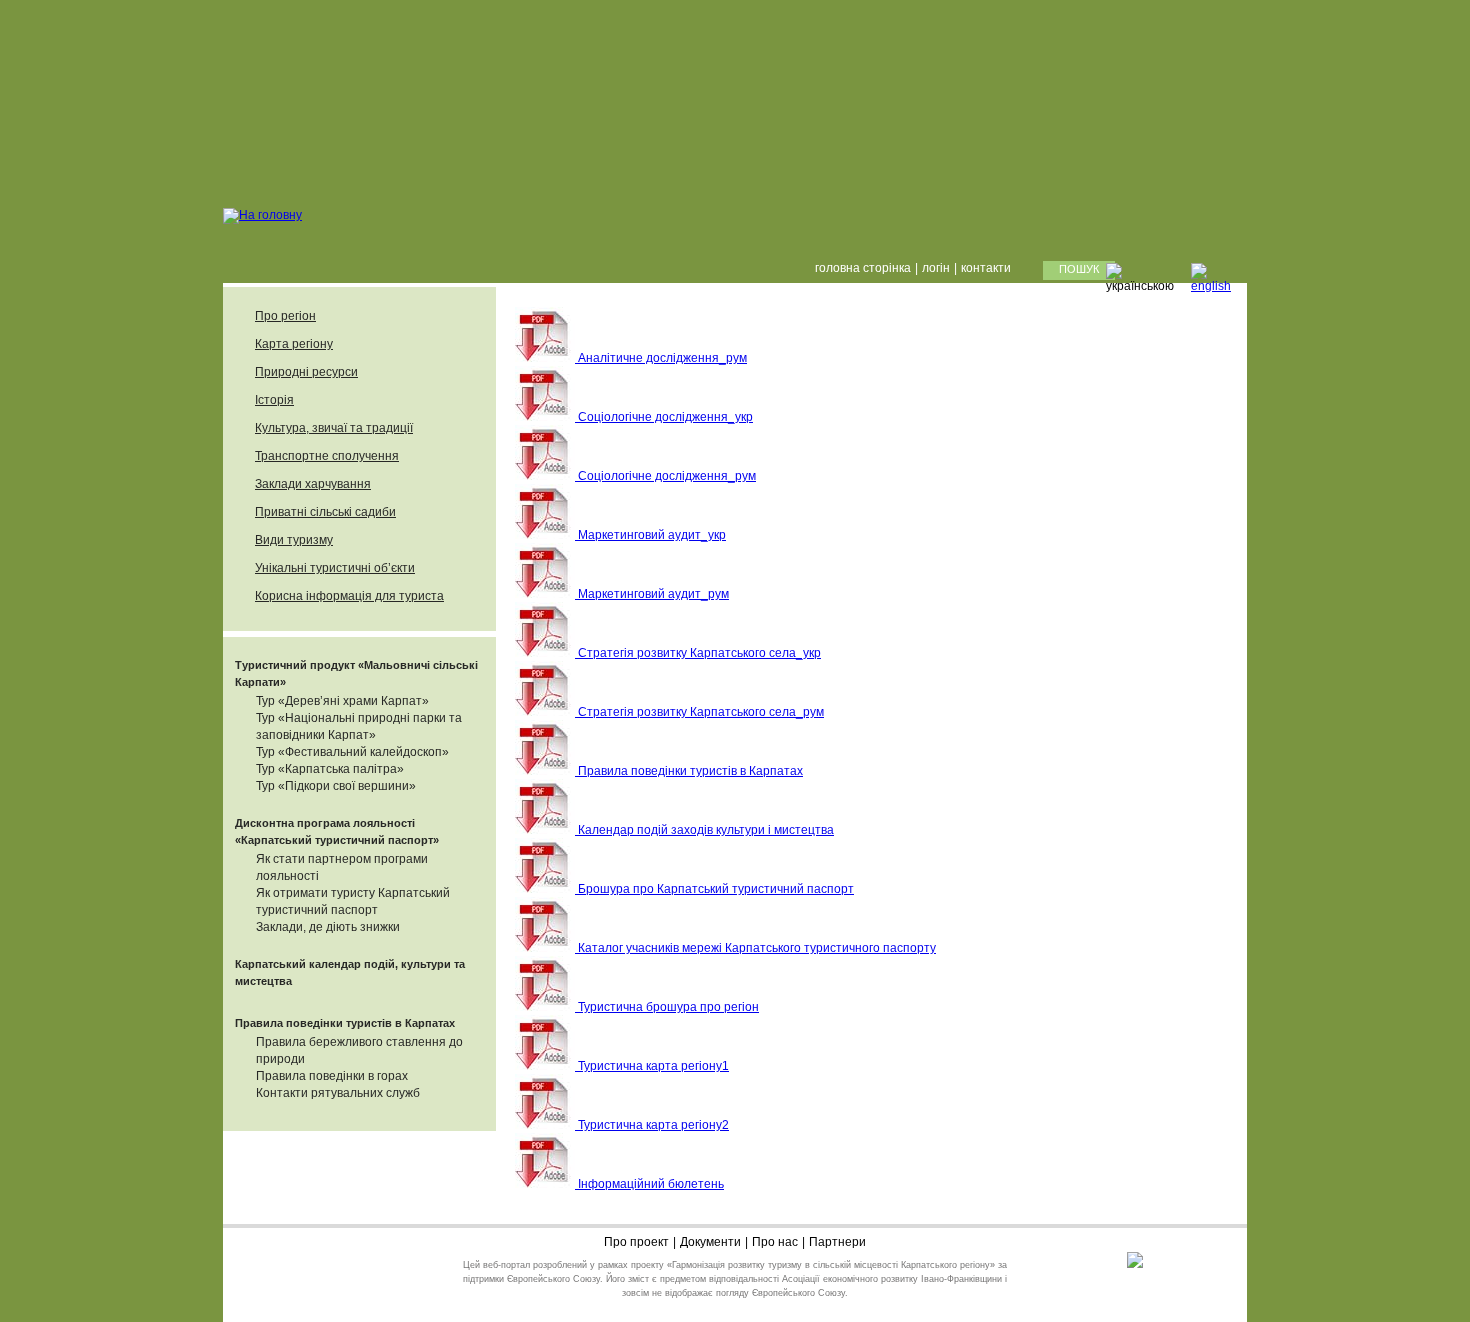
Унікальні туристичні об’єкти (335, 568)
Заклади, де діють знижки (328, 927)
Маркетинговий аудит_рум (652, 594)
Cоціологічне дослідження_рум (665, 476)
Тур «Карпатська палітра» (330, 769)
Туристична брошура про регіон (667, 1007)
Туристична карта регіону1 (652, 1066)
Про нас (775, 1242)
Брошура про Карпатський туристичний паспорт (714, 889)
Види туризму (294, 540)
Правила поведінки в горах (332, 1076)
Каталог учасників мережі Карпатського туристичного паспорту (755, 948)
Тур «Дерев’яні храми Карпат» (342, 701)
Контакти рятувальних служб (338, 1093)
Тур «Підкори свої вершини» (336, 786)
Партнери (837, 1242)
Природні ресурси (306, 372)
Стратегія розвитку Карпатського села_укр (698, 653)
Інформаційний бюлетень (649, 1184)
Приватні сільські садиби (325, 512)
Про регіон (285, 316)
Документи (710, 1242)
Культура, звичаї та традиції (334, 428)
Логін (936, 268)
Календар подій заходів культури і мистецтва (704, 830)
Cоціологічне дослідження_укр (664, 417)
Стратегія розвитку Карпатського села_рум (699, 712)
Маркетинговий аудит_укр (650, 535)
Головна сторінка (863, 268)
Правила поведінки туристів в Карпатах (345, 1023)
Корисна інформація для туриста (349, 596)
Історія (274, 400)
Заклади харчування (313, 484)
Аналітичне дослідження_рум (661, 358)
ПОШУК (1079, 269)
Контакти (986, 268)
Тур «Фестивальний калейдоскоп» (352, 752)
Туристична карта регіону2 (652, 1125)
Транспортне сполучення (327, 456)
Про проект (636, 1242)
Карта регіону (294, 344)
